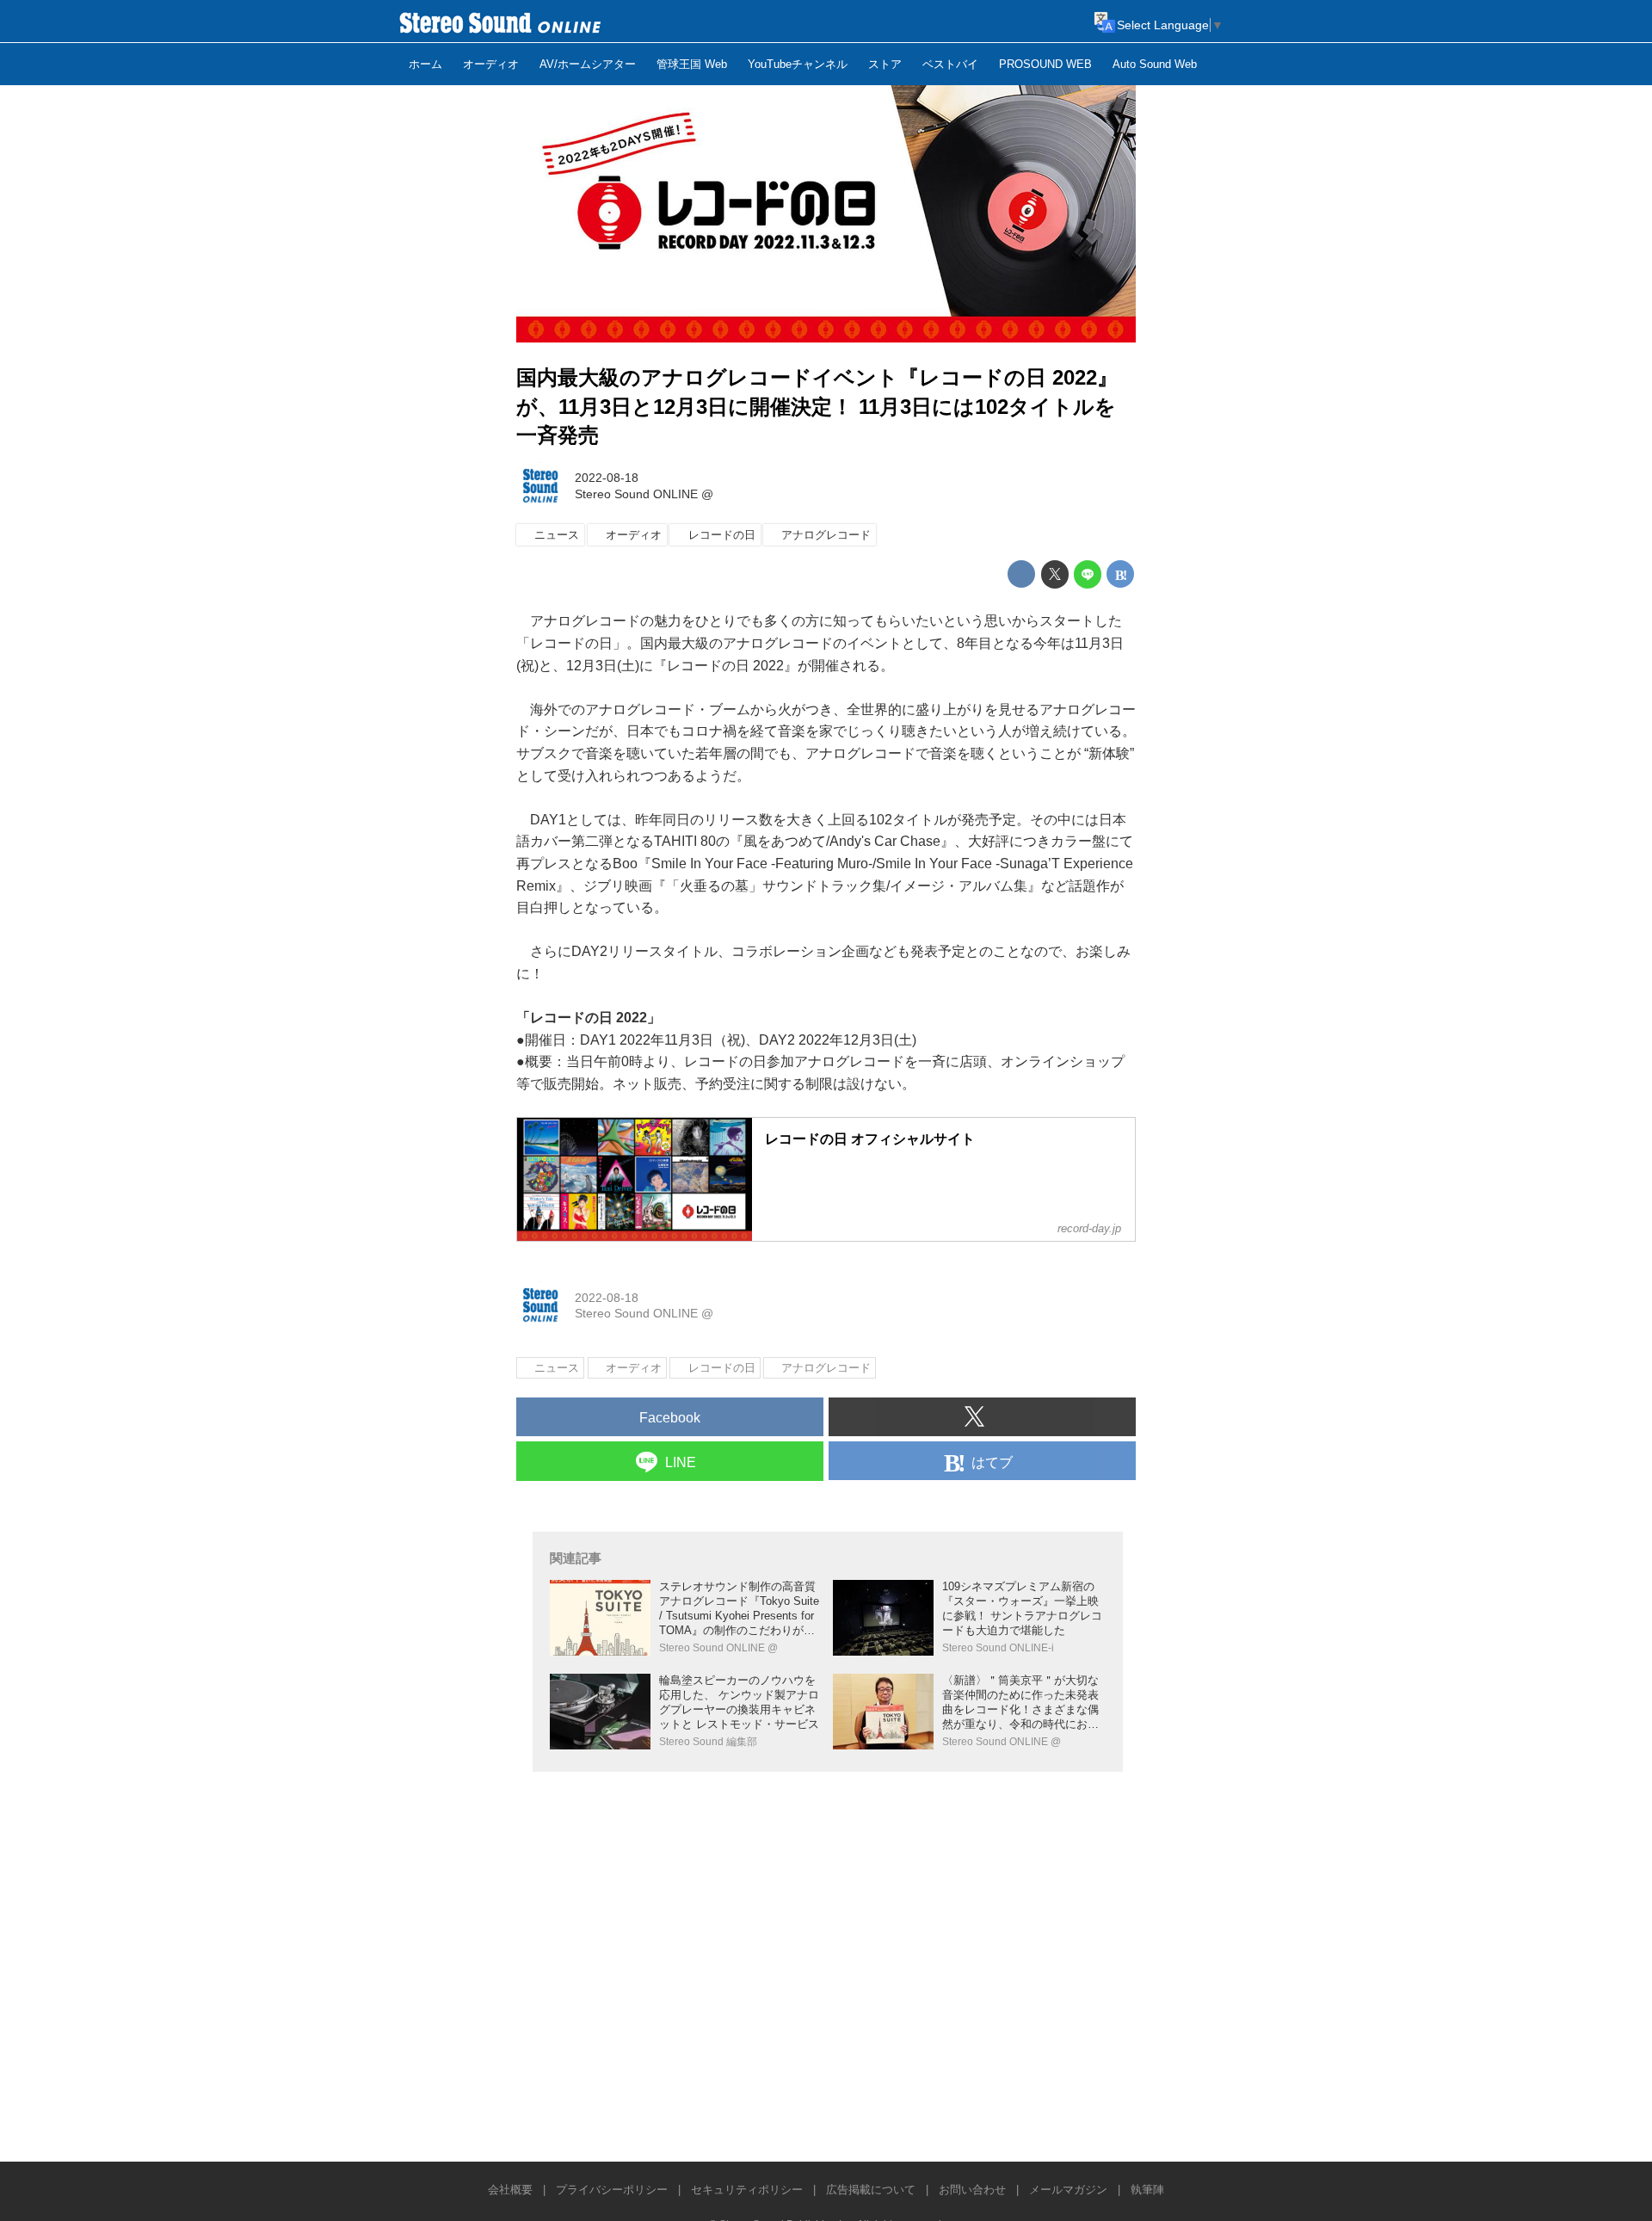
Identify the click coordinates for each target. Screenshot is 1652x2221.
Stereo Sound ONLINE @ (644, 494)
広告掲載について (871, 2190)
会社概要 (510, 2190)
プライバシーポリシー (612, 2190)
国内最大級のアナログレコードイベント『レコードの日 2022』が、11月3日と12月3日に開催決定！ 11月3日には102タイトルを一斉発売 (817, 406)
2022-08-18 (607, 478)
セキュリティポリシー (747, 2190)
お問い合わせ (972, 2190)
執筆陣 (1147, 2190)
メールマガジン (1068, 2190)
